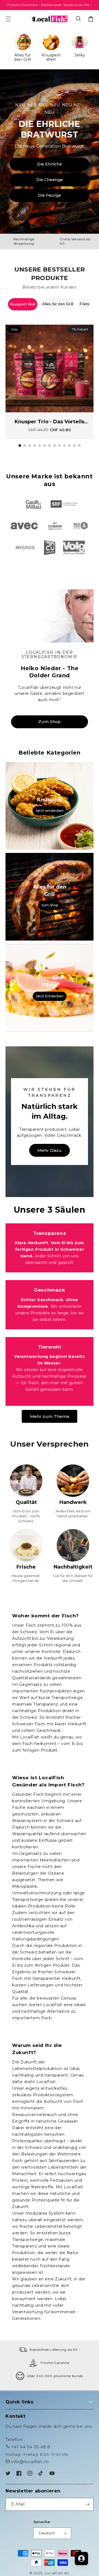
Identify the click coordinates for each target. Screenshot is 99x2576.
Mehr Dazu (50, 1150)
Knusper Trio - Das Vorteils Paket (50, 422)
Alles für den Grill (58, 304)
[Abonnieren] (87, 2504)
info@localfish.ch (30, 2462)
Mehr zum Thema (50, 1416)
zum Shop (50, 905)
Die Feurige (50, 195)
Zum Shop (50, 722)
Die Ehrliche (50, 164)
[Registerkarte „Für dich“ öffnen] (81, 2558)
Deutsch (47, 2533)
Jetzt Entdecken (50, 996)
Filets (85, 304)
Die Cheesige (50, 180)
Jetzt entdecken (50, 810)
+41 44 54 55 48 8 (31, 2447)
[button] (79, 19)
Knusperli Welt (23, 304)
